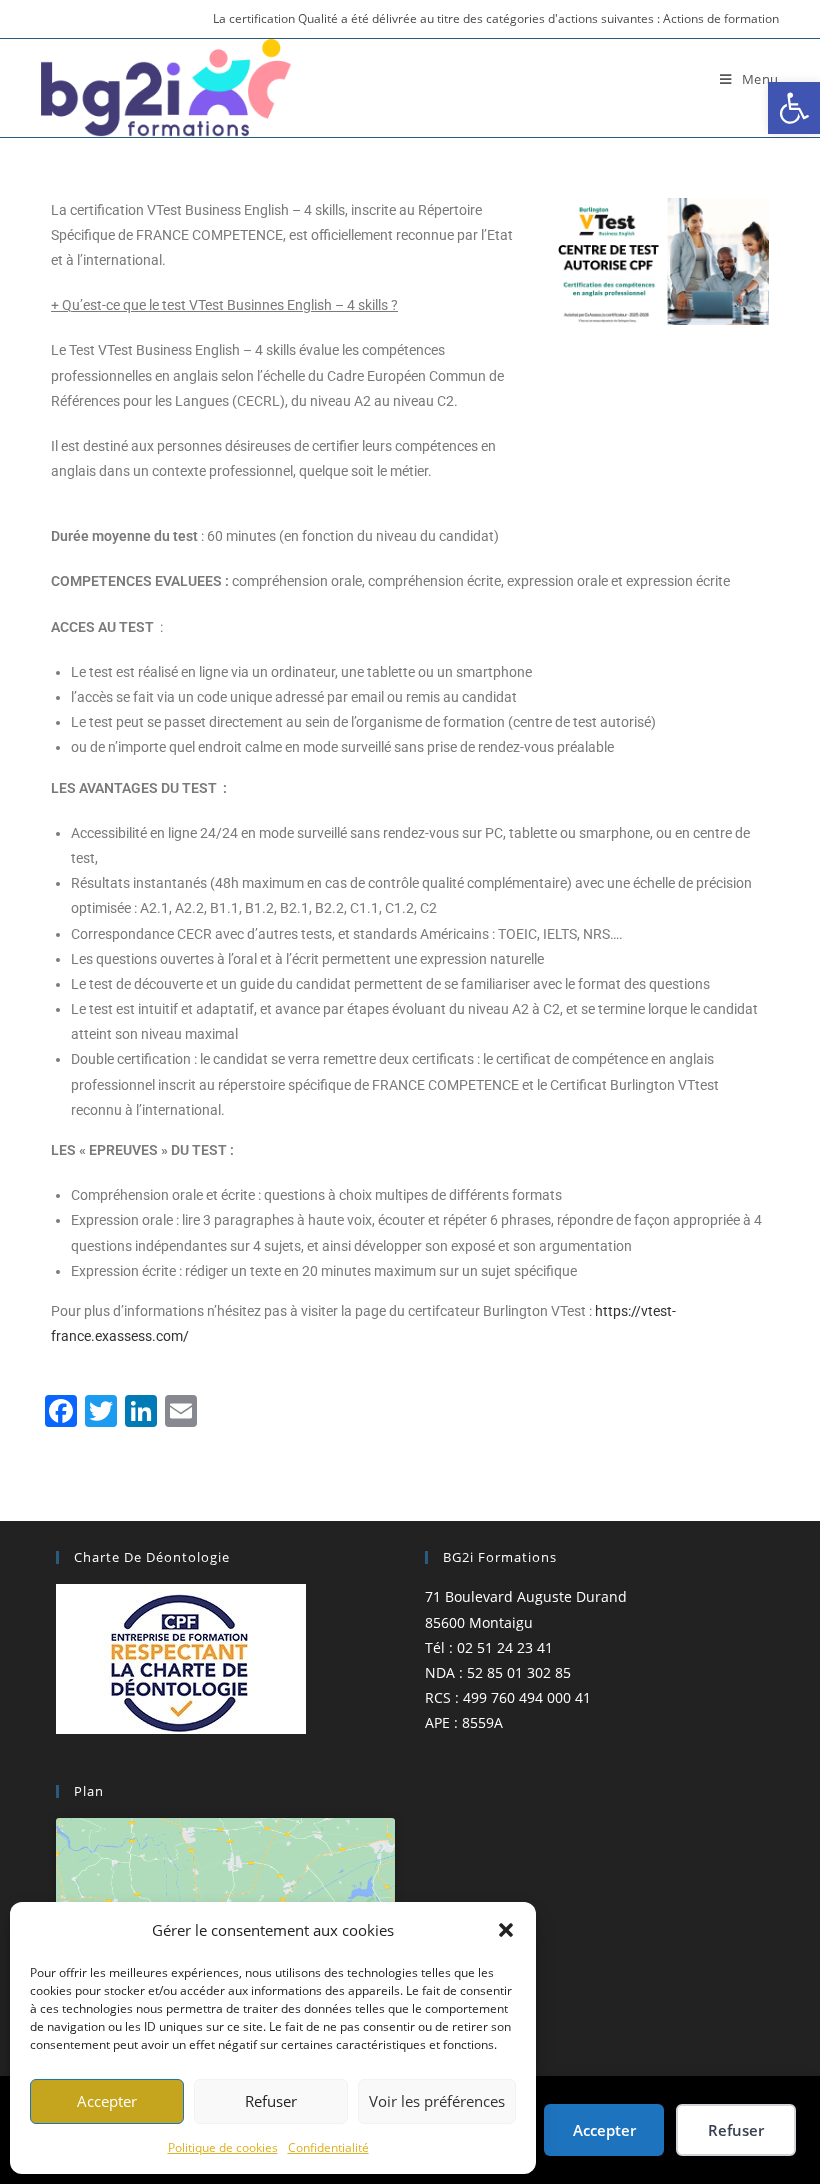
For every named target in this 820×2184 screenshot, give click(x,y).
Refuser (271, 2101)
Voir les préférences (437, 2101)
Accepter (107, 2101)
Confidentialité (328, 2147)
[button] (794, 108)
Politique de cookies (223, 2147)
